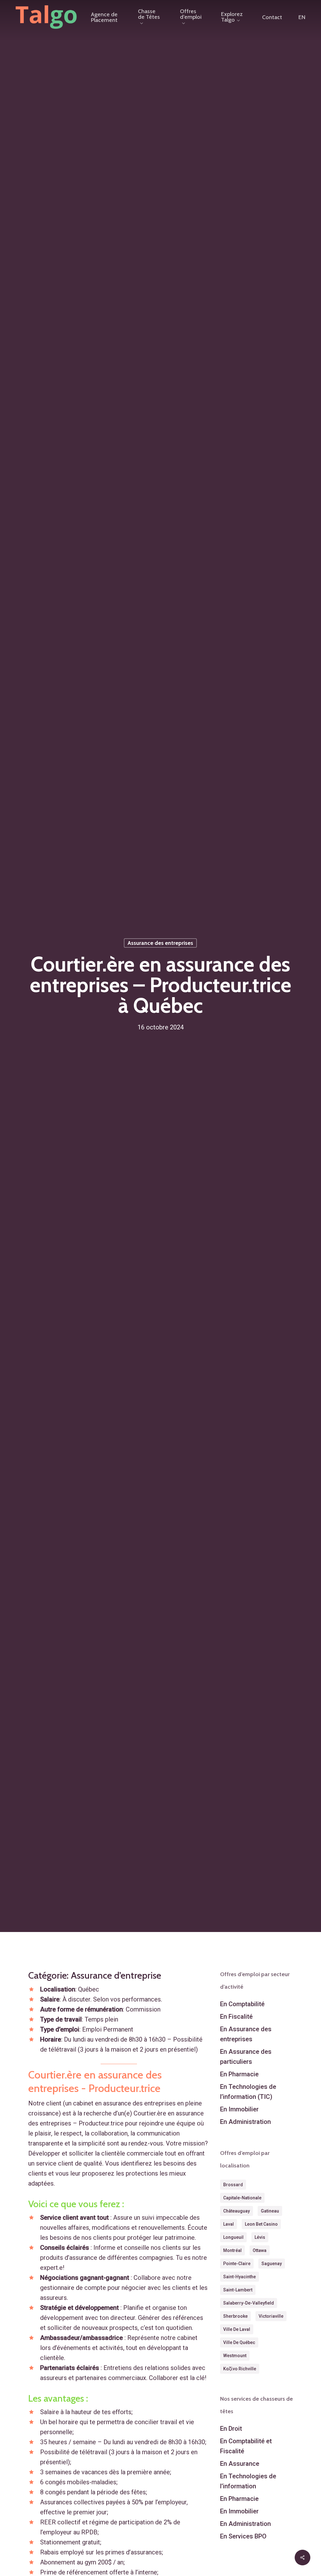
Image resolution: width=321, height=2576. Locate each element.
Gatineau (270, 2211)
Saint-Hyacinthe (239, 2277)
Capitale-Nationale (242, 2198)
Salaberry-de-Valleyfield (249, 2303)
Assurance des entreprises (160, 943)
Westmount (235, 2356)
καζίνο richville (240, 2369)
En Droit (231, 2429)
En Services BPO (243, 2536)
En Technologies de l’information (248, 2481)
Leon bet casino (261, 2224)
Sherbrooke (235, 2316)
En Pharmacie (239, 2074)
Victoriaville (271, 2316)
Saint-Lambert (238, 2290)
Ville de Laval (237, 2329)
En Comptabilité (242, 2004)
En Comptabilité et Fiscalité (246, 2446)
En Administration (245, 2122)
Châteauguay (237, 2211)
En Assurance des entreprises (246, 2034)
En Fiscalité (236, 2017)
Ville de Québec (239, 2342)
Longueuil (233, 2237)
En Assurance (240, 2464)
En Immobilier (239, 2109)
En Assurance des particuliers (246, 2057)
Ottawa (260, 2250)
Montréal (232, 2250)
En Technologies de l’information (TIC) (248, 2092)
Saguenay (272, 2264)
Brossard (233, 2185)
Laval (229, 2224)
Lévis (260, 2237)
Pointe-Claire (237, 2264)
